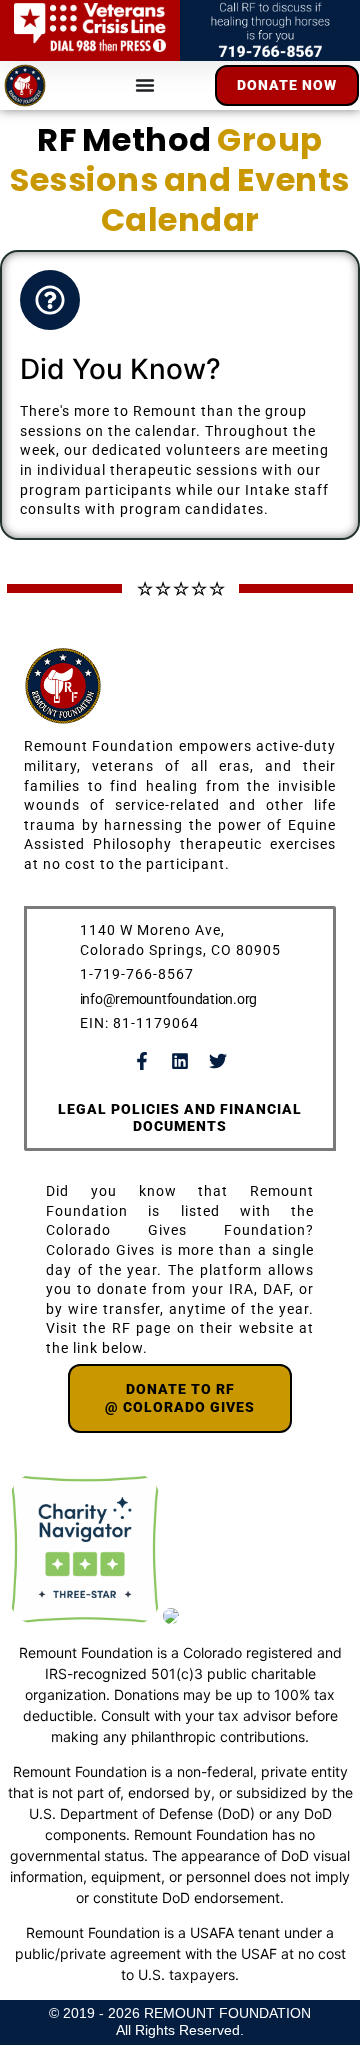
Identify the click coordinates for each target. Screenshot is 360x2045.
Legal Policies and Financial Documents (180, 1118)
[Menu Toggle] (145, 85)
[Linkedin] (180, 1061)
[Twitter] (218, 1061)
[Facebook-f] (142, 1061)
